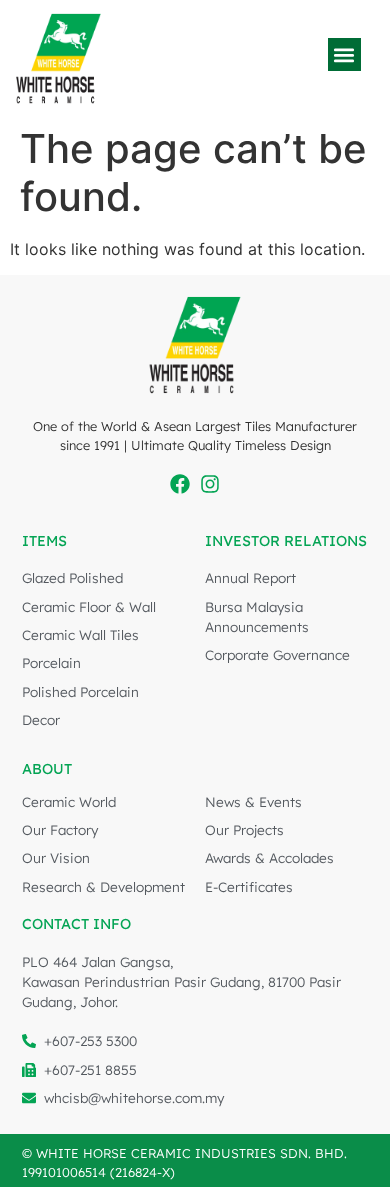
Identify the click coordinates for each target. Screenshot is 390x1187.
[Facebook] (180, 484)
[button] (344, 54)
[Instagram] (210, 484)
